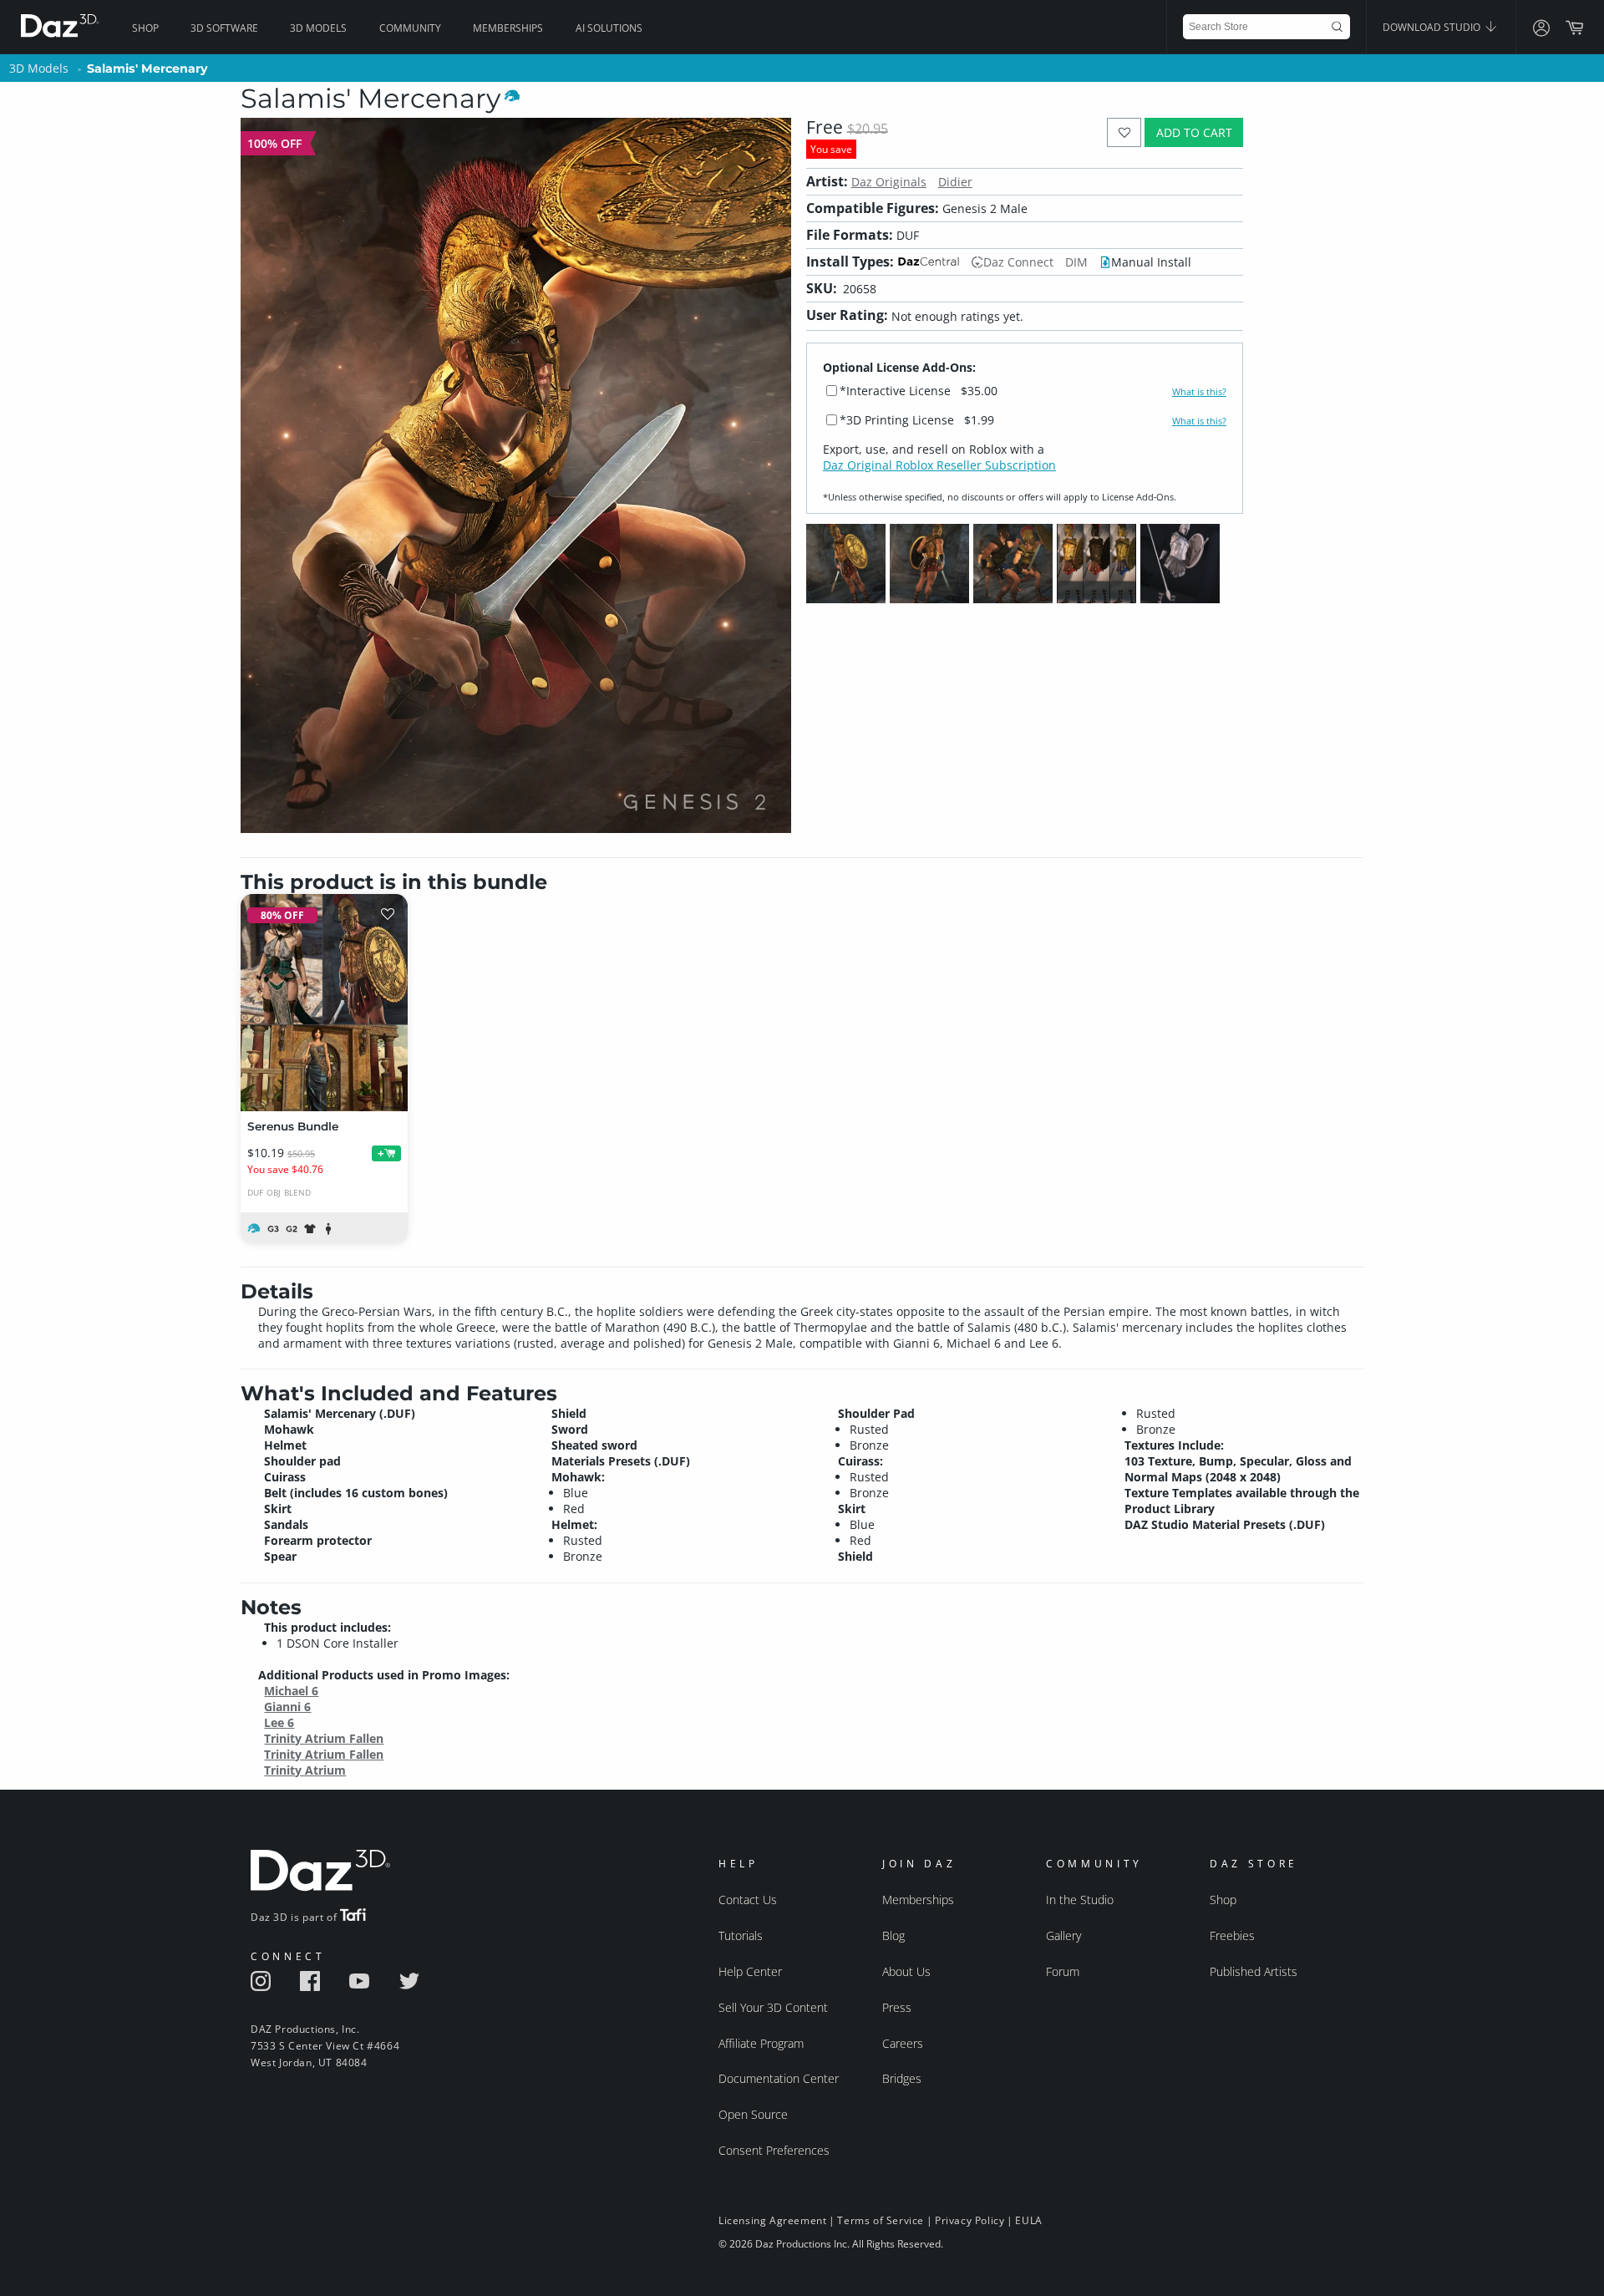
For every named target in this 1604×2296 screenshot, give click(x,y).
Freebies (1232, 1935)
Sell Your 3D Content (773, 2007)
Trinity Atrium (305, 1770)
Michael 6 (291, 1691)
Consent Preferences (774, 2150)
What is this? (1199, 392)
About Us (906, 1971)
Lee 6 (279, 1722)
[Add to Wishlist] (1124, 132)
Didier (955, 182)
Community (410, 28)
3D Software (224, 28)
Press (897, 2007)
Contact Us (748, 1900)
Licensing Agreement (772, 2220)
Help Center (750, 1971)
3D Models (318, 28)
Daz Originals (889, 182)
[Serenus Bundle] (324, 1003)
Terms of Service (881, 2220)
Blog (893, 1935)
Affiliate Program (761, 2043)
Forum (1063, 1971)
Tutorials (741, 1935)
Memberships (508, 28)
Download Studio (1433, 27)
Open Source (753, 2114)
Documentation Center (779, 2078)
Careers (903, 2043)
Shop (145, 28)
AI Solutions (609, 28)
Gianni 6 (287, 1707)
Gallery (1063, 1935)
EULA (1028, 2220)
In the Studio (1080, 1900)
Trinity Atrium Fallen (324, 1738)
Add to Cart (1194, 132)
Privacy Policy (970, 2220)
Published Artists (1254, 1971)
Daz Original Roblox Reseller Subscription (939, 465)
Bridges (902, 2078)
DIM (1076, 262)
